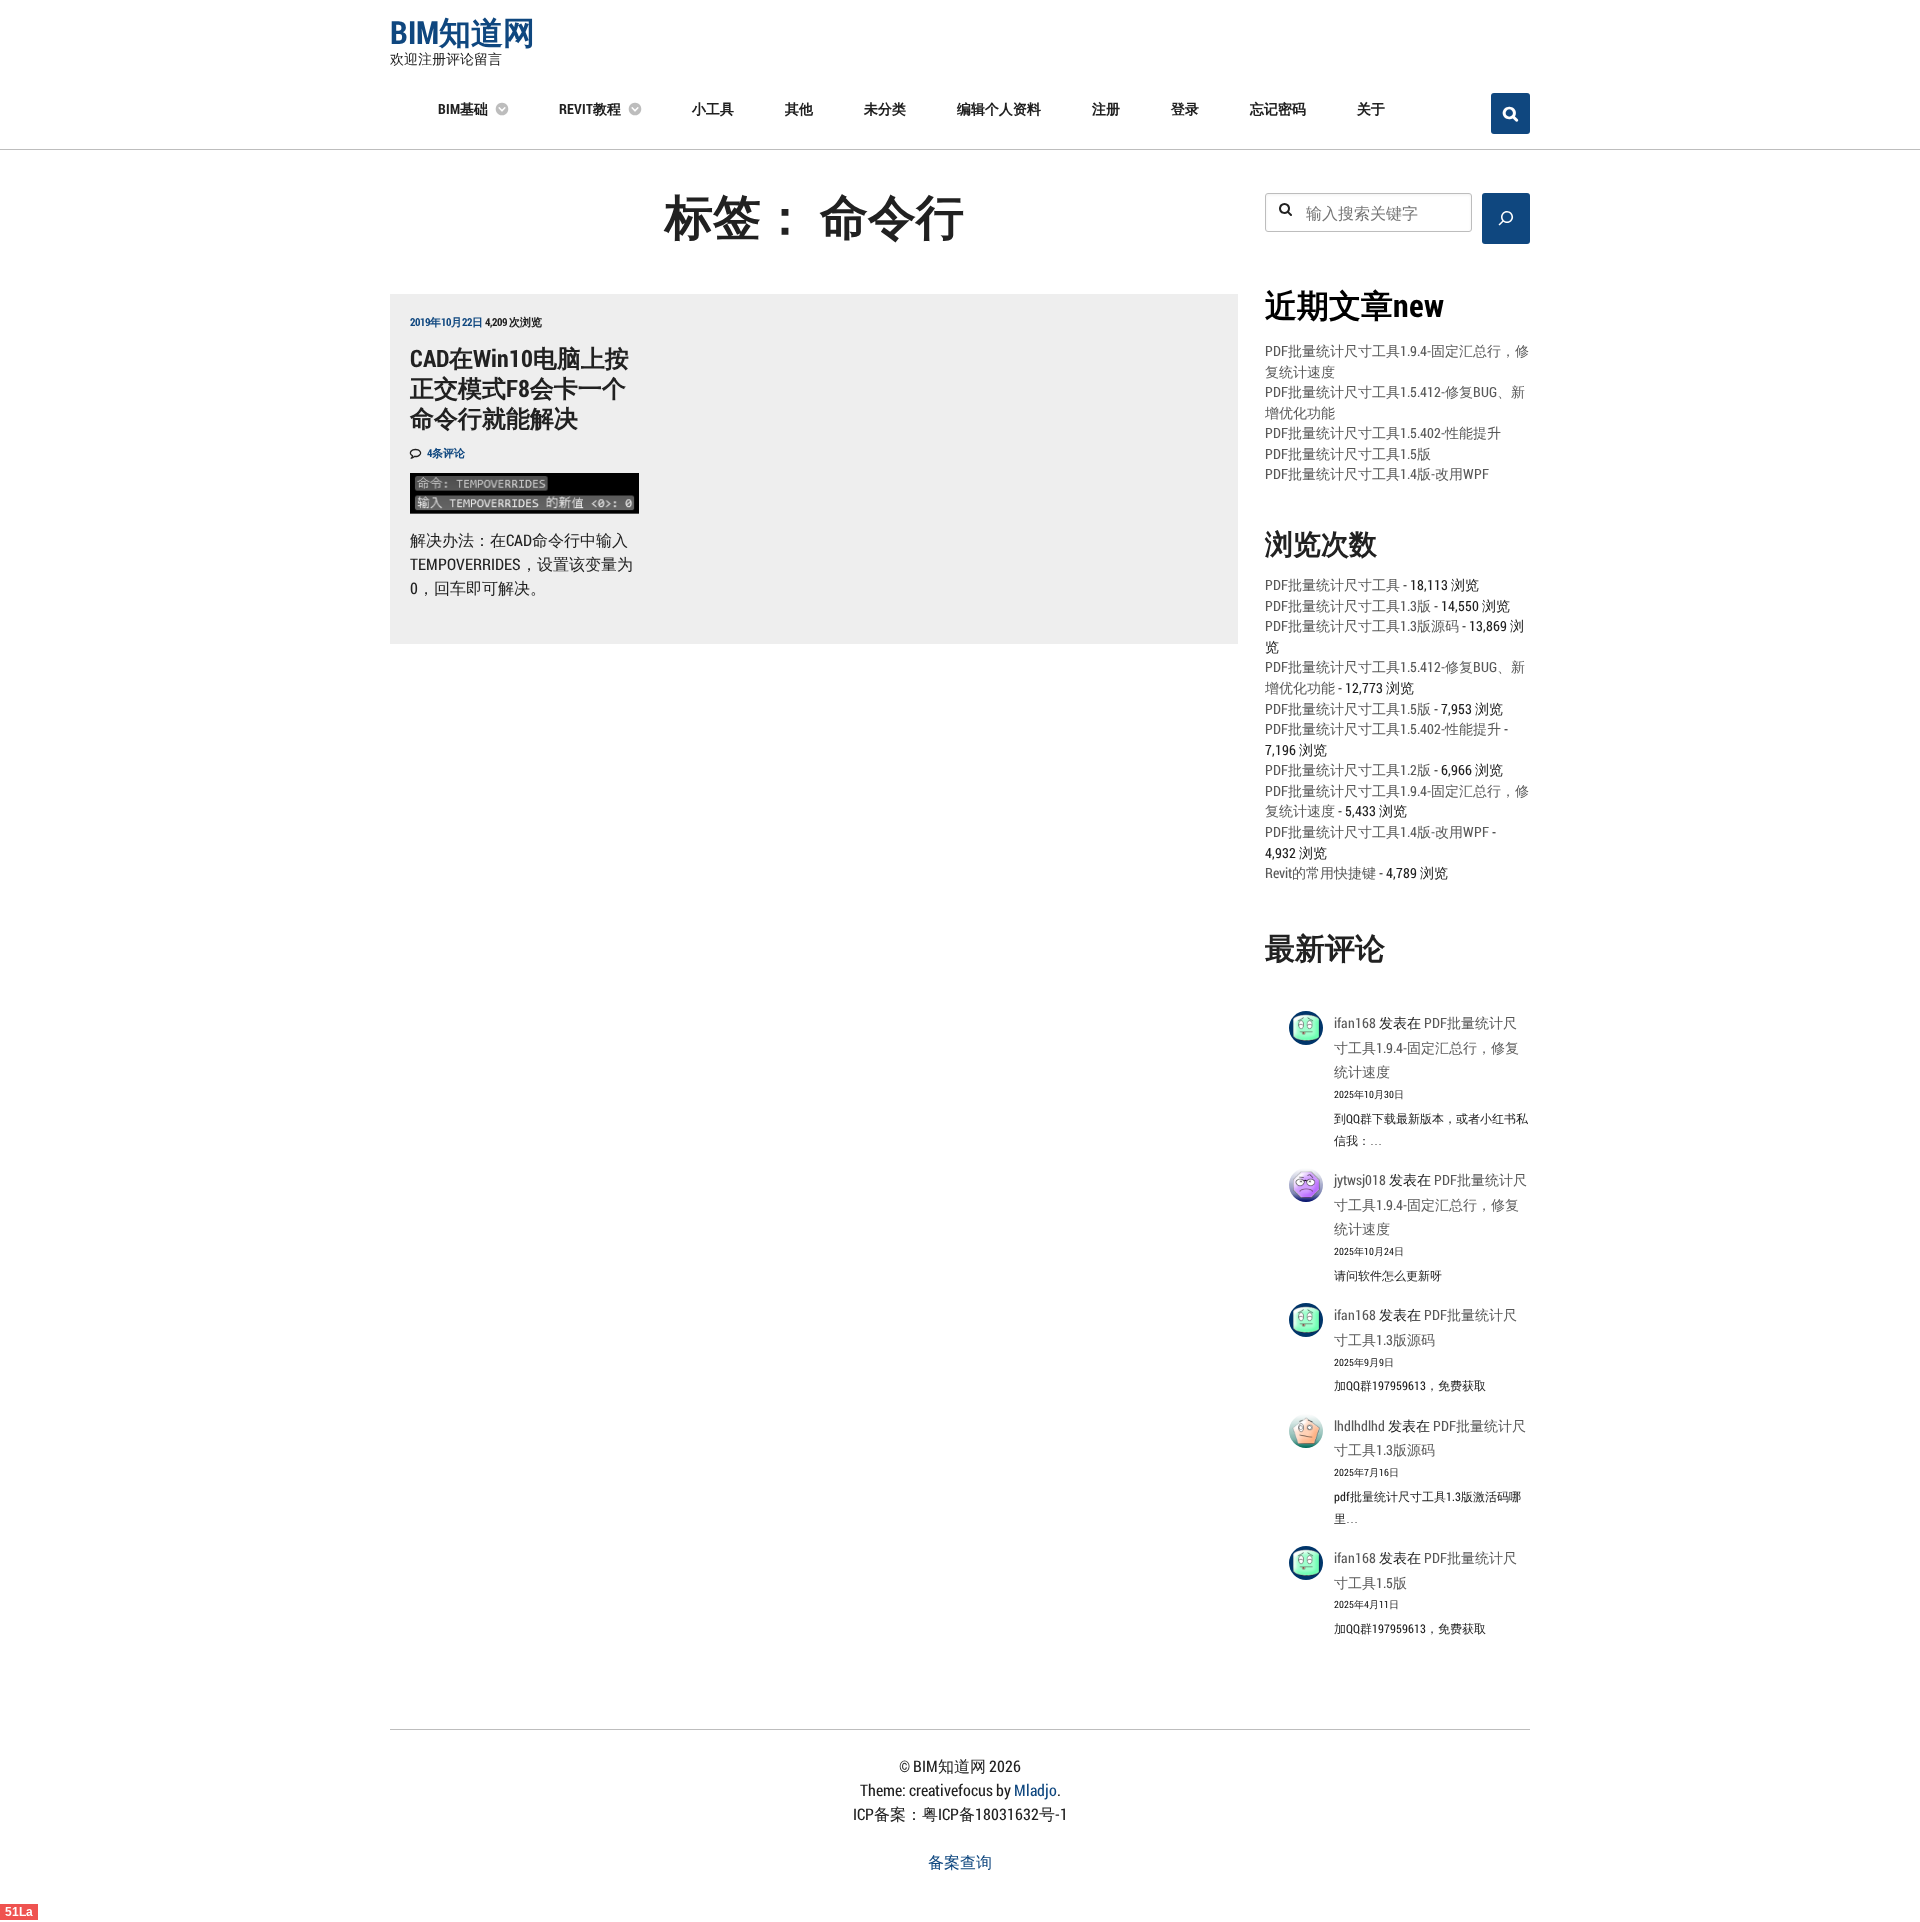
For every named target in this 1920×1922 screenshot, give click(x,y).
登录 (1185, 108)
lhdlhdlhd (1359, 1426)
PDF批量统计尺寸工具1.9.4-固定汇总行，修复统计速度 (1426, 1047)
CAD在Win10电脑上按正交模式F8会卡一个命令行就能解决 (519, 388)
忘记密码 (1278, 108)
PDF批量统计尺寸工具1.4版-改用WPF (1377, 474)
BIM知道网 (462, 31)
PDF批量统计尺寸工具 (1332, 585)
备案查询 (960, 1861)
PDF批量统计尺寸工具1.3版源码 (1362, 626)
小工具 (713, 108)
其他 (799, 108)
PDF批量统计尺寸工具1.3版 (1348, 606)
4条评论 (446, 452)
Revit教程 (590, 108)
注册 (1106, 108)
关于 (1371, 108)
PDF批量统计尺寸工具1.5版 (1348, 454)
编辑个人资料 (999, 108)
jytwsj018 (1360, 1180)
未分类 (885, 108)
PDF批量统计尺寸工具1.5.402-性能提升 (1383, 433)
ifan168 (1355, 1023)
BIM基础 (463, 108)
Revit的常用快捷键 (1320, 873)
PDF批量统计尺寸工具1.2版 (1348, 770)
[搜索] (1506, 218)
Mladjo (1035, 1789)
